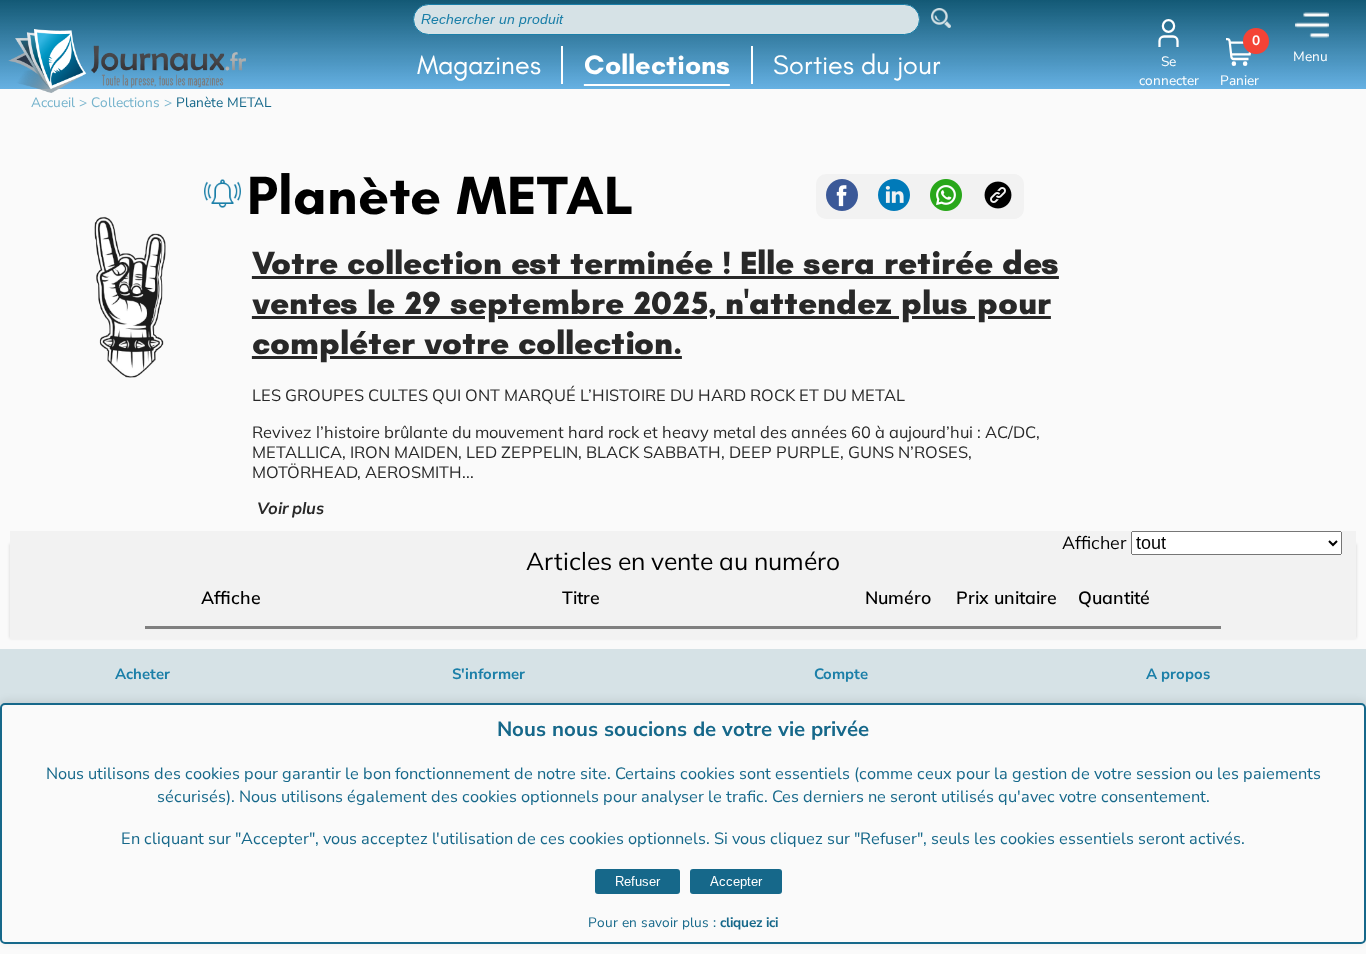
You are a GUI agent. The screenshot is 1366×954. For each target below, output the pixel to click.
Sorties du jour (857, 64)
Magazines (479, 64)
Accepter (736, 881)
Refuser (637, 881)
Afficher (1094, 542)
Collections (657, 64)
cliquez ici (749, 922)
